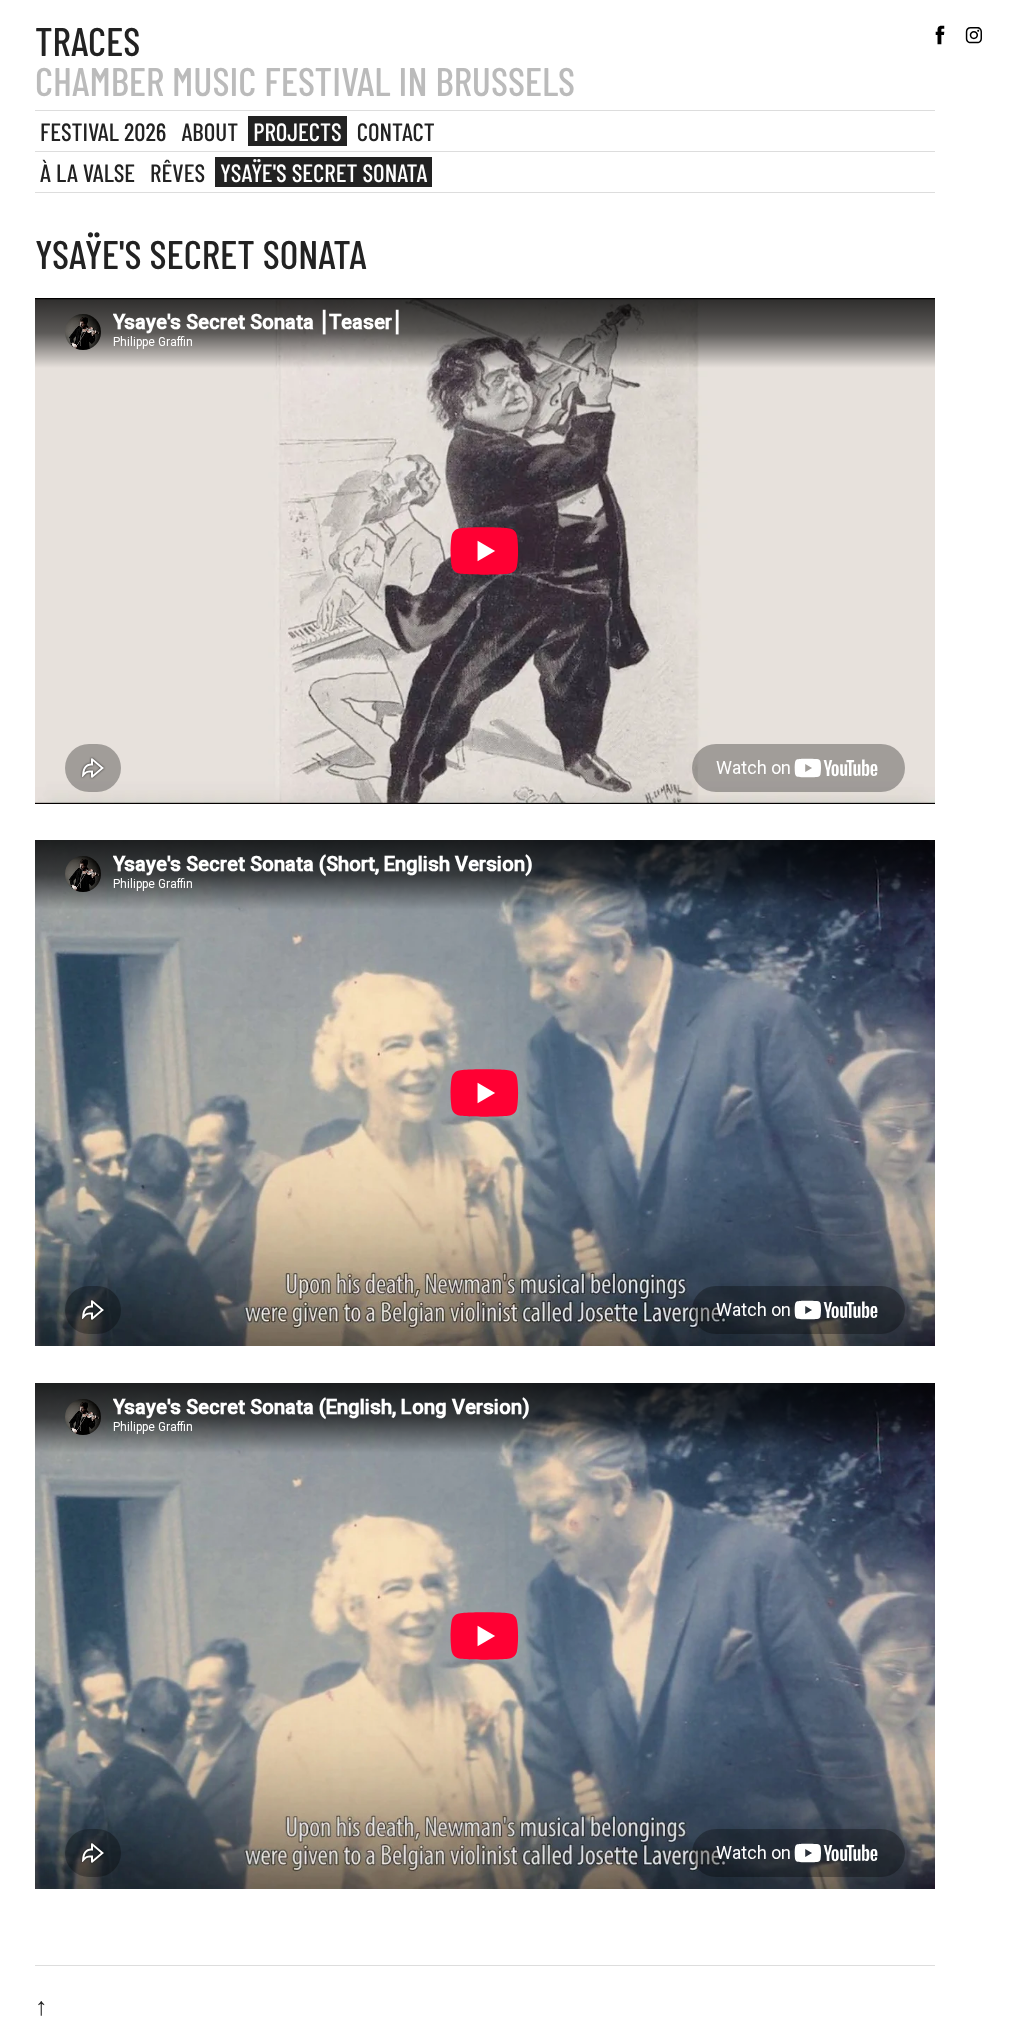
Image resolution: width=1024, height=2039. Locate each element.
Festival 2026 (103, 131)
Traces (87, 40)
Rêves (177, 172)
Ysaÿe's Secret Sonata (323, 172)
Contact (396, 131)
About (209, 131)
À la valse (87, 172)
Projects (297, 131)
